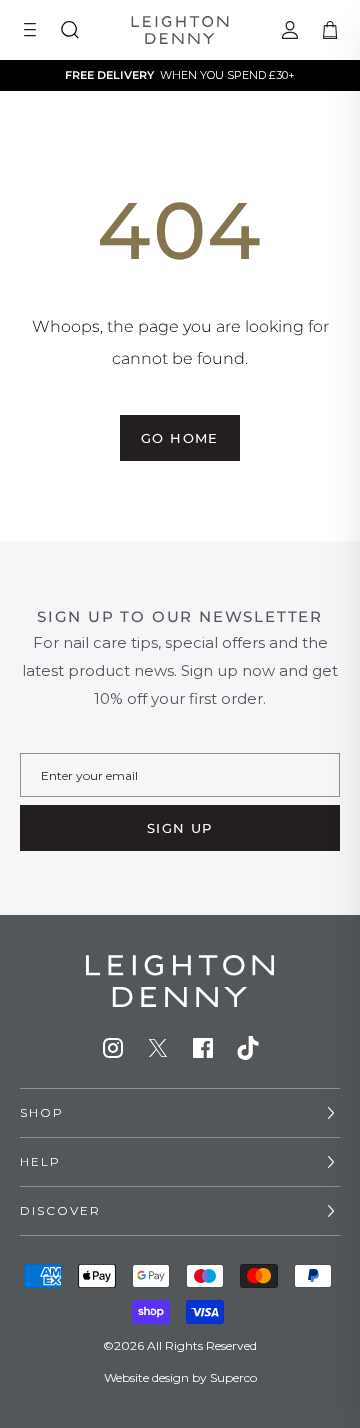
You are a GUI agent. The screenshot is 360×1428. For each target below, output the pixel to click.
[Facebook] (203, 1048)
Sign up (180, 828)
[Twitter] (158, 1048)
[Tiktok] (248, 1048)
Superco (233, 1377)
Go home (180, 438)
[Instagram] (113, 1048)
